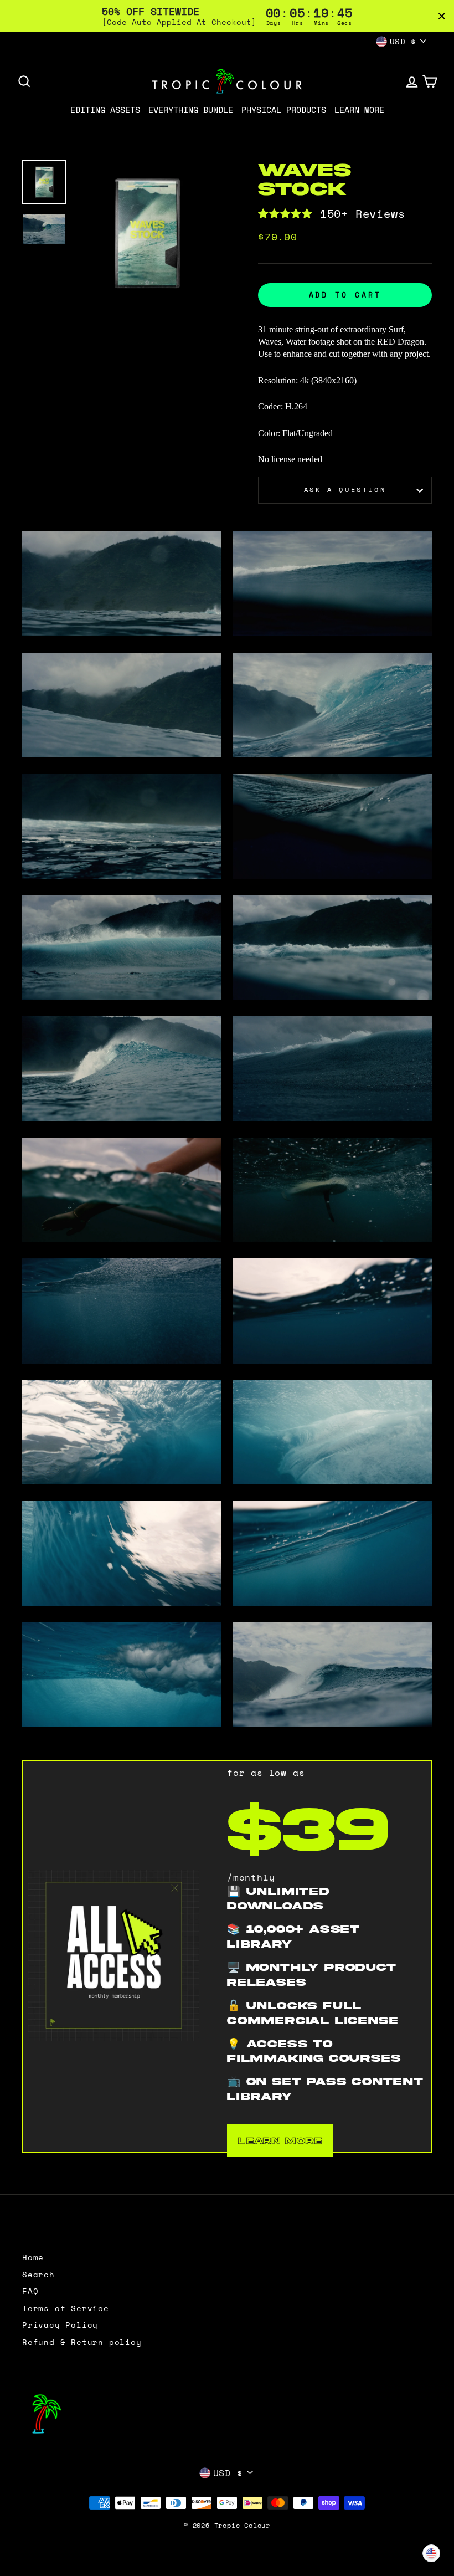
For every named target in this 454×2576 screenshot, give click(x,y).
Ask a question (345, 490)
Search (38, 2275)
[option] (148, 233)
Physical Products (284, 110)
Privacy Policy (60, 2325)
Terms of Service (66, 2308)
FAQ (30, 2291)
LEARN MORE (280, 2140)
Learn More (359, 110)
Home (33, 2257)
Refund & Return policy (82, 2342)
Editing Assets (105, 110)
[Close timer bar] (442, 16)
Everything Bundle (191, 110)
